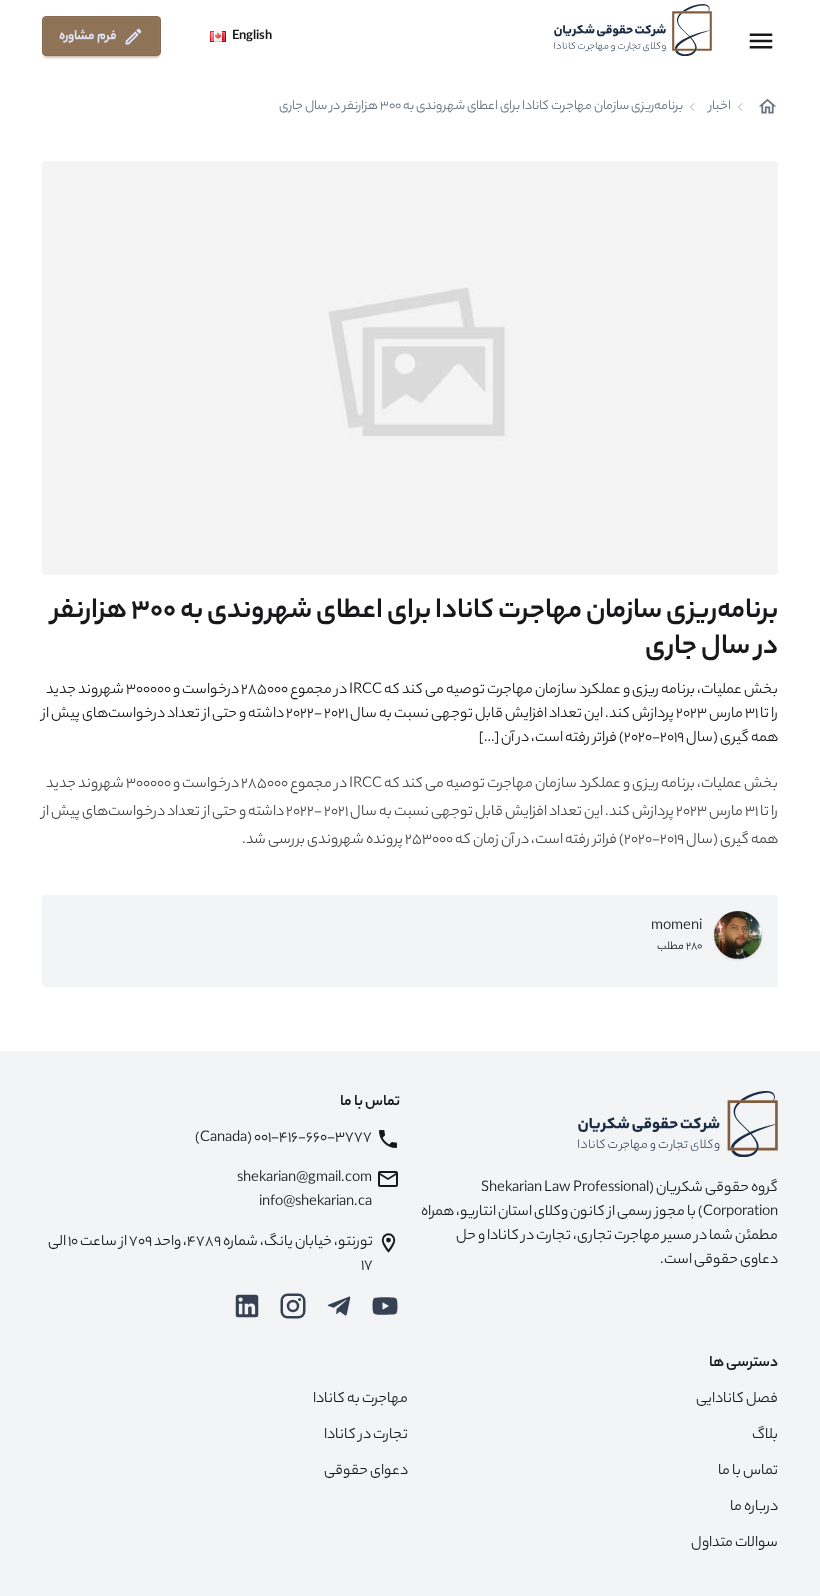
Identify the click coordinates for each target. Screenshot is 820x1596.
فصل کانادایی (737, 1400)
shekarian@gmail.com (304, 1179)
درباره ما (754, 1508)
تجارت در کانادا (366, 1436)
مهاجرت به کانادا (360, 1400)
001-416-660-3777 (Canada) (283, 1139)
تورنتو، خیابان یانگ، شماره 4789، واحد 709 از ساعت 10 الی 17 (210, 1255)
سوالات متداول (734, 1544)
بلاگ (765, 1436)
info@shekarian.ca (315, 1203)
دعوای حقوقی (366, 1472)
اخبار (720, 107)
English (252, 36)
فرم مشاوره (88, 36)
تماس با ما (748, 1472)
